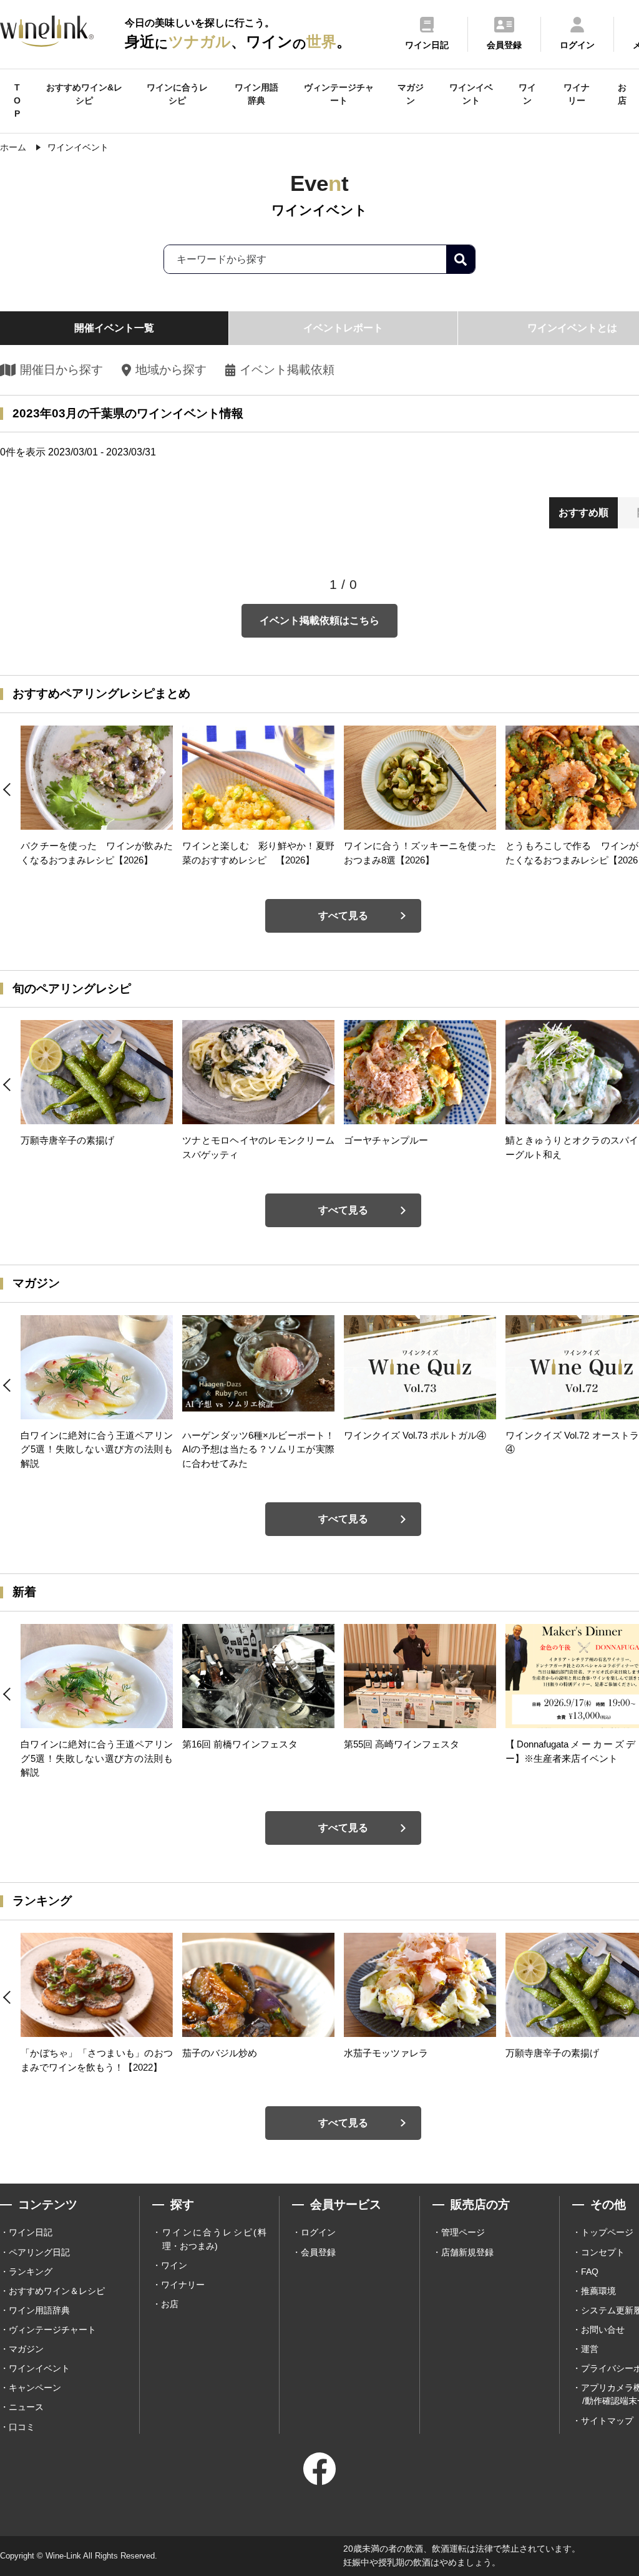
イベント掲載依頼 (287, 370)
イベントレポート (343, 328)
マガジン (411, 94)
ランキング (31, 2272)
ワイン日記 (31, 2232)
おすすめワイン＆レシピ (57, 2291)
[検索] (461, 259)
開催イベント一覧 (114, 328)
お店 (622, 94)
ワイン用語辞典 (256, 94)
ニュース (26, 2407)
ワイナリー (577, 94)
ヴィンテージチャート (339, 94)
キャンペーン (35, 2388)
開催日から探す (61, 370)
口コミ (22, 2427)
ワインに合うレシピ (177, 94)
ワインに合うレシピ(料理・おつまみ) (214, 2239)
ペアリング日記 (39, 2252)
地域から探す (171, 370)
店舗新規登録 (467, 2252)
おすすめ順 (583, 513)
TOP (17, 100)
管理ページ (463, 2232)
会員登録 (318, 2252)
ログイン (318, 2232)
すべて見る (343, 916)
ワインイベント (471, 94)
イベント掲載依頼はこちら (319, 620)
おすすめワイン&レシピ (84, 94)
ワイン (527, 94)
